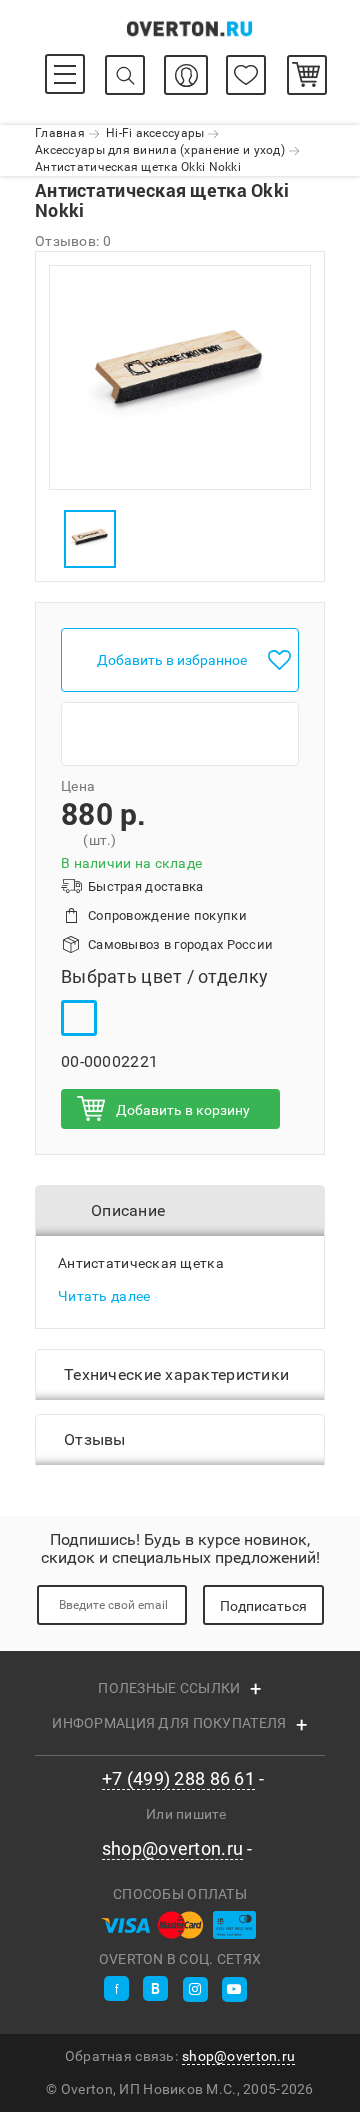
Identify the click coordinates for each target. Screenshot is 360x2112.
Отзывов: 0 (73, 241)
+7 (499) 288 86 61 (178, 1779)
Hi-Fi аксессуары (155, 133)
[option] (180, 377)
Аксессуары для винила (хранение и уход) (160, 150)
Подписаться (263, 1606)
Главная (60, 133)
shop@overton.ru (172, 1849)
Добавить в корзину (183, 1110)
